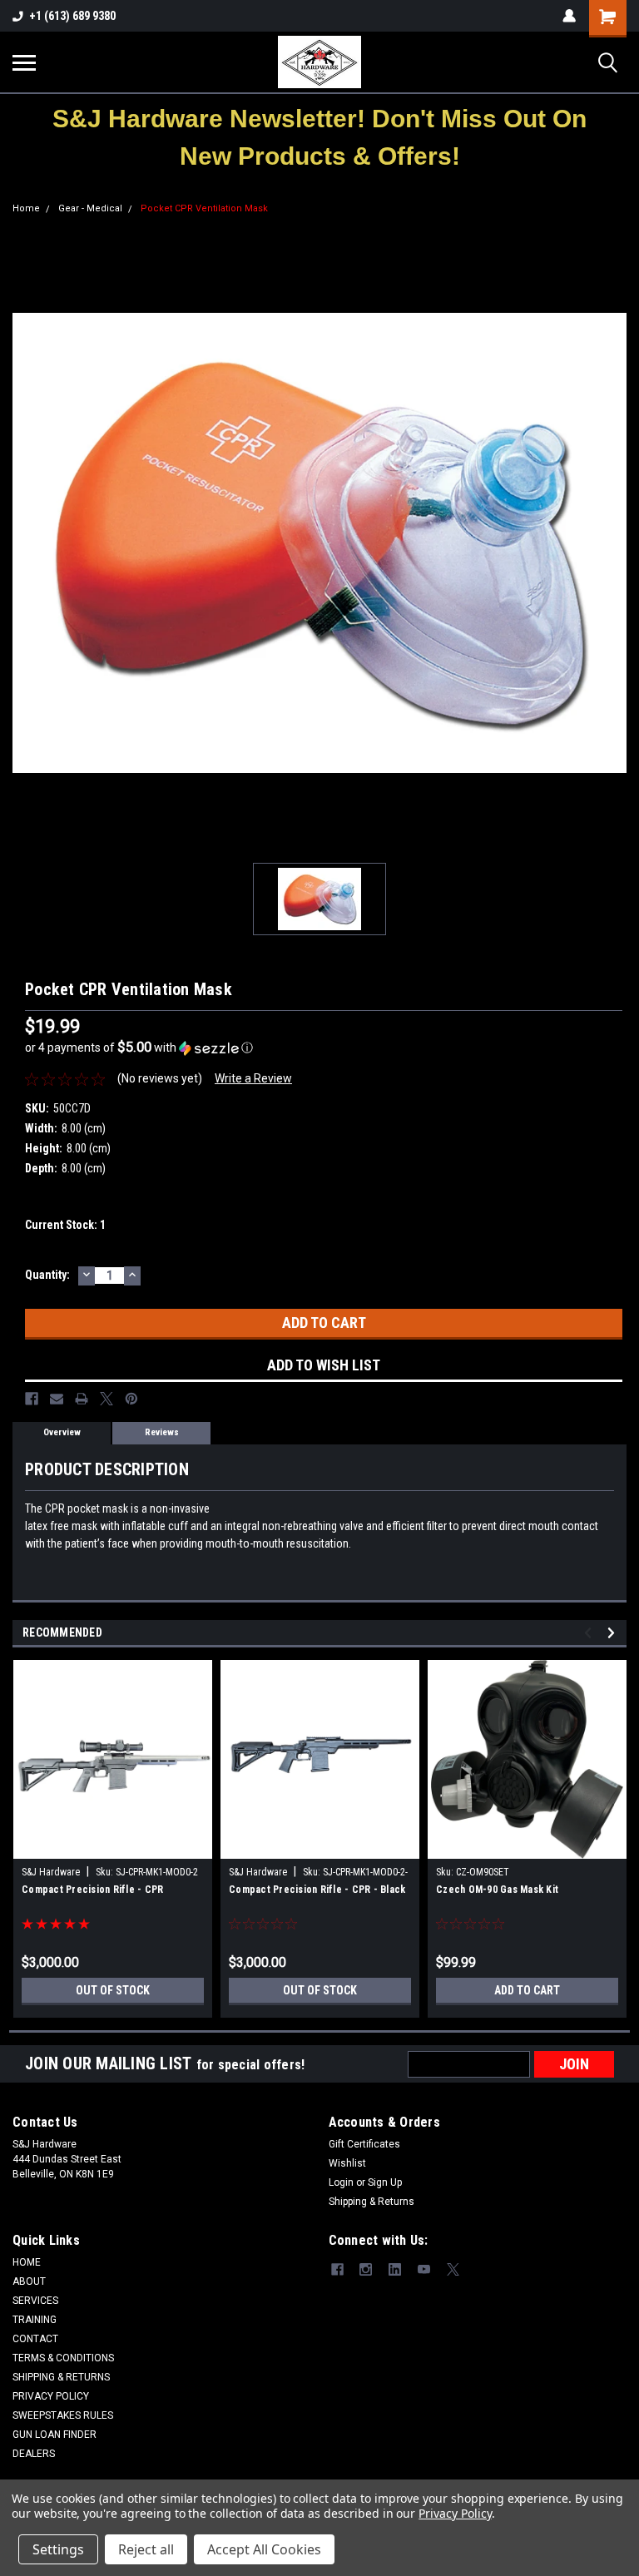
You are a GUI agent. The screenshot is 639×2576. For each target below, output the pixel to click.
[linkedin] (395, 2269)
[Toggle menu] (24, 62)
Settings (58, 2549)
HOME (27, 2262)
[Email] (57, 1399)
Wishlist (347, 2163)
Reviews (162, 1432)
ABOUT (29, 2281)
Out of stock (113, 1990)
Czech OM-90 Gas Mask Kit (497, 1890)
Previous (590, 1633)
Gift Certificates (364, 2144)
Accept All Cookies (264, 2549)
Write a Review (253, 1078)
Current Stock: (65, 1225)
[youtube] (424, 2269)
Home (26, 208)
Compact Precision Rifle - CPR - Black (317, 1890)
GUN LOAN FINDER (54, 2435)
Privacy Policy (455, 2513)
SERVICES (35, 2301)
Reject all (146, 2549)
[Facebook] (32, 1399)
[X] (106, 1399)
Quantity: (47, 1275)
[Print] (82, 1399)
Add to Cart (527, 1990)
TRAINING (35, 2320)
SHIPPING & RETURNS (61, 2377)
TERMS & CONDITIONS (63, 2358)
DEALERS (34, 2454)
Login (341, 2182)
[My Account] (569, 16)
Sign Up (385, 2182)
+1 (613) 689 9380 (72, 16)
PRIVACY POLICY (51, 2396)
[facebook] (337, 2269)
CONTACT (35, 2339)
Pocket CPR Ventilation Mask (204, 208)
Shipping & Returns (372, 2202)
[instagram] (366, 2269)
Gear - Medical (90, 208)
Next (614, 1633)
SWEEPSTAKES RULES (63, 2415)
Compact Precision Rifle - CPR (92, 1890)
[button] (320, 137)
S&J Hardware (51, 1872)
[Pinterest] (131, 1399)
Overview (62, 1432)
